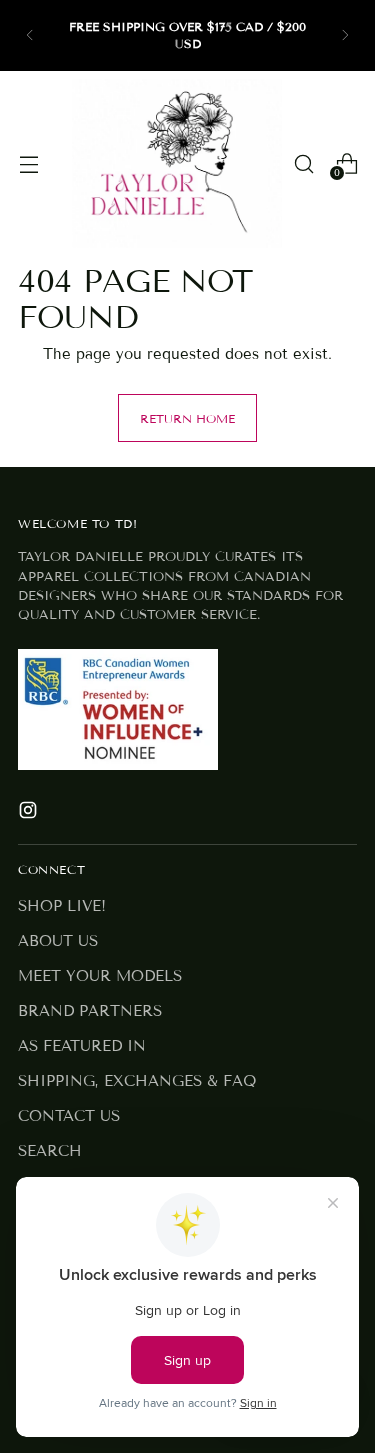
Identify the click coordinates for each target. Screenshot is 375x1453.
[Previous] (30, 35)
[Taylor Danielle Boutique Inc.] (177, 163)
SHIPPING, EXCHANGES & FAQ (137, 1081)
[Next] (345, 35)
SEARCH (50, 1151)
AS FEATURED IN (82, 1046)
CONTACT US (69, 1116)
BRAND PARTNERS (90, 1011)
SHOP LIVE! (62, 906)
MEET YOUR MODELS (100, 976)
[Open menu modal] (28, 163)
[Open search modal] (303, 163)
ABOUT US (58, 941)
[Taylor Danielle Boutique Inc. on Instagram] (30, 813)
